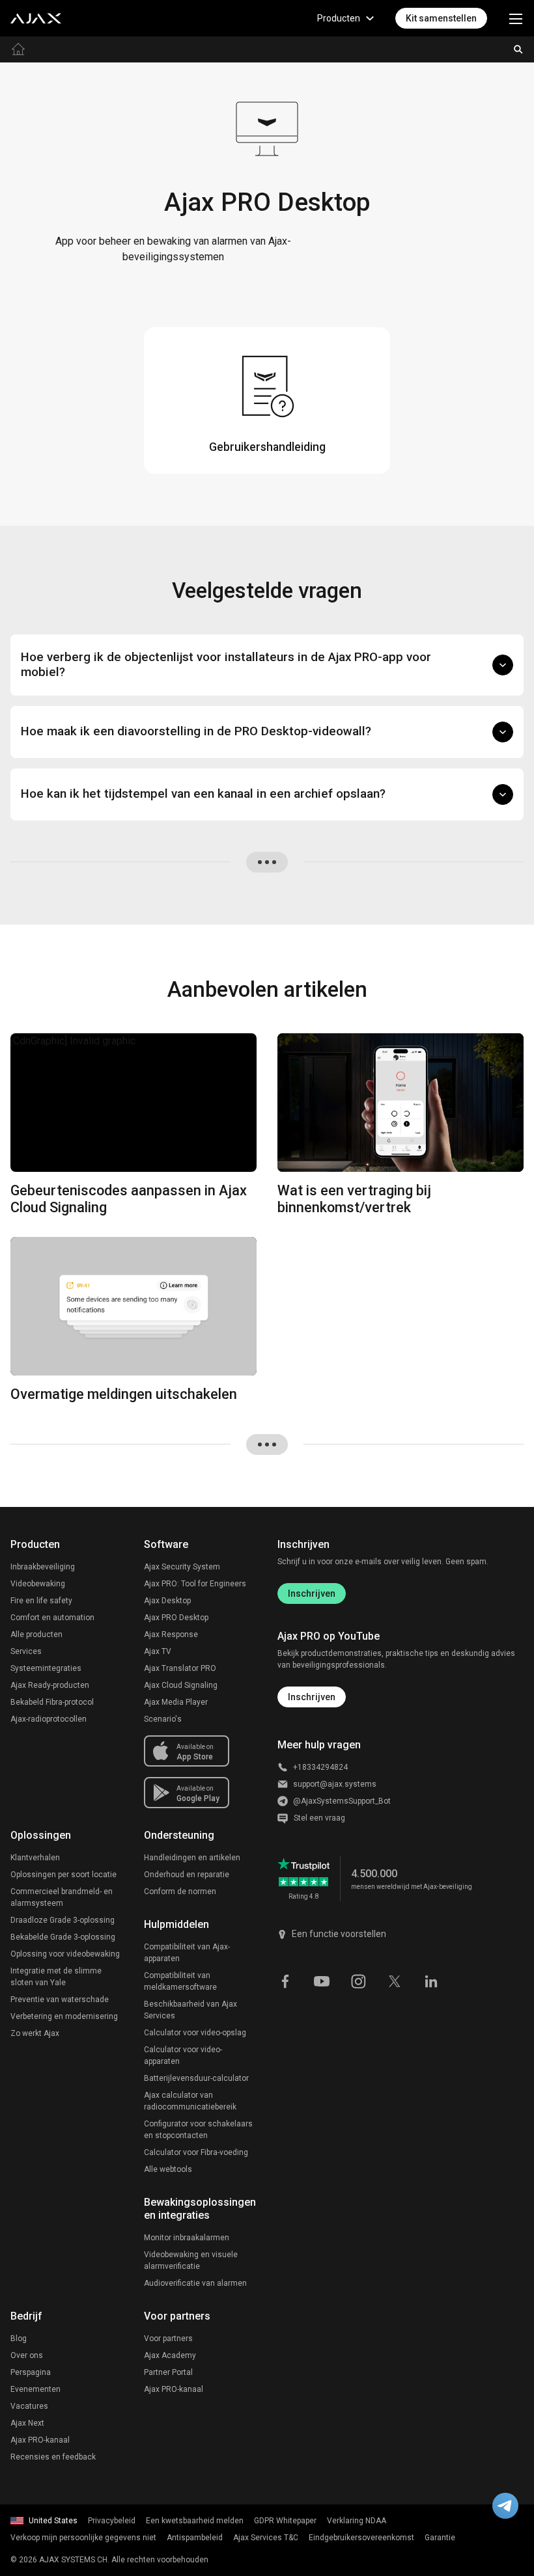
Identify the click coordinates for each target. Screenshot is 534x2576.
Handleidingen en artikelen (192, 1858)
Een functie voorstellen (339, 1934)
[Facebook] (285, 1981)
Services (26, 1651)
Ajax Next (27, 2423)
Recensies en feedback (53, 2457)
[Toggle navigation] (516, 18)
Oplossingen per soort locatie (63, 1875)
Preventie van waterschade (60, 2000)
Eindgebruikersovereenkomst (361, 2538)
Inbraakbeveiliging (43, 1567)
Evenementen (35, 2389)
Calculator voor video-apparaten (183, 2055)
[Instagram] (358, 1981)
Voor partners (168, 2339)
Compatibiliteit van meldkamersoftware (180, 1981)
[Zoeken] (518, 49)
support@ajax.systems (335, 1784)
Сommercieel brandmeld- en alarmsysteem (62, 1897)
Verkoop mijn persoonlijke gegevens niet (83, 2538)
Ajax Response (171, 1634)
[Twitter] (395, 1981)
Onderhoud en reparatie (187, 1875)
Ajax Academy (170, 2355)
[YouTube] (322, 1981)
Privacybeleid (112, 2521)
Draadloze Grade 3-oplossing (63, 1920)
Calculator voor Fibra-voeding (196, 2152)
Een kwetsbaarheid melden (195, 2521)
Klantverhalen (35, 1858)
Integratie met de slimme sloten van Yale (56, 1977)
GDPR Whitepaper (285, 2521)
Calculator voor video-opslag (195, 2033)
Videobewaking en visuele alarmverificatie (191, 2260)
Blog (19, 2339)
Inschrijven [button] (312, 1697)
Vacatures (29, 2406)
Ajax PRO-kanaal (40, 2440)
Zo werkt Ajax (35, 2033)
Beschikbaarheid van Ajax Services (190, 2010)
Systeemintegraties (46, 1668)
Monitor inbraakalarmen (187, 2238)
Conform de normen (180, 1891)
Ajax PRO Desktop (176, 1618)
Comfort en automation (52, 1618)
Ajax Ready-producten (50, 1685)
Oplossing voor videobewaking (65, 1954)
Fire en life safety (41, 1601)
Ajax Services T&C (266, 2538)
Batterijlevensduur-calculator (196, 2078)
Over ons (27, 2355)
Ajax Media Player (176, 1702)
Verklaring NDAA (357, 2521)
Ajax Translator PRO (180, 1668)
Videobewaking (38, 1584)
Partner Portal (168, 2372)
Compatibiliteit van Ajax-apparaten (187, 1953)
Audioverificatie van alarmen (195, 2283)
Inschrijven (312, 1593)
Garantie (440, 2538)
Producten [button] (339, 18)
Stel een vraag (319, 1818)
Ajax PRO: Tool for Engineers (195, 1584)
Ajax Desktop (167, 1601)
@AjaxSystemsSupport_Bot (342, 1801)
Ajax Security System (182, 1567)
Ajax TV (158, 1651)
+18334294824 (320, 1767)
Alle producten (36, 1634)
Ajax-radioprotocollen (49, 1719)
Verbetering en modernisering (64, 2016)
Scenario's (163, 1719)
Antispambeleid (195, 2538)
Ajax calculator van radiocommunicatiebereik (190, 2101)
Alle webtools (168, 2169)
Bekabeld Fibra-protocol (52, 1702)
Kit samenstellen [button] (441, 18)
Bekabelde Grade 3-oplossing (63, 1937)
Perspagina (31, 2372)
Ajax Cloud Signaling (181, 1685)
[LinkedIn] (431, 1981)
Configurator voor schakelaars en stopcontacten (198, 2130)
